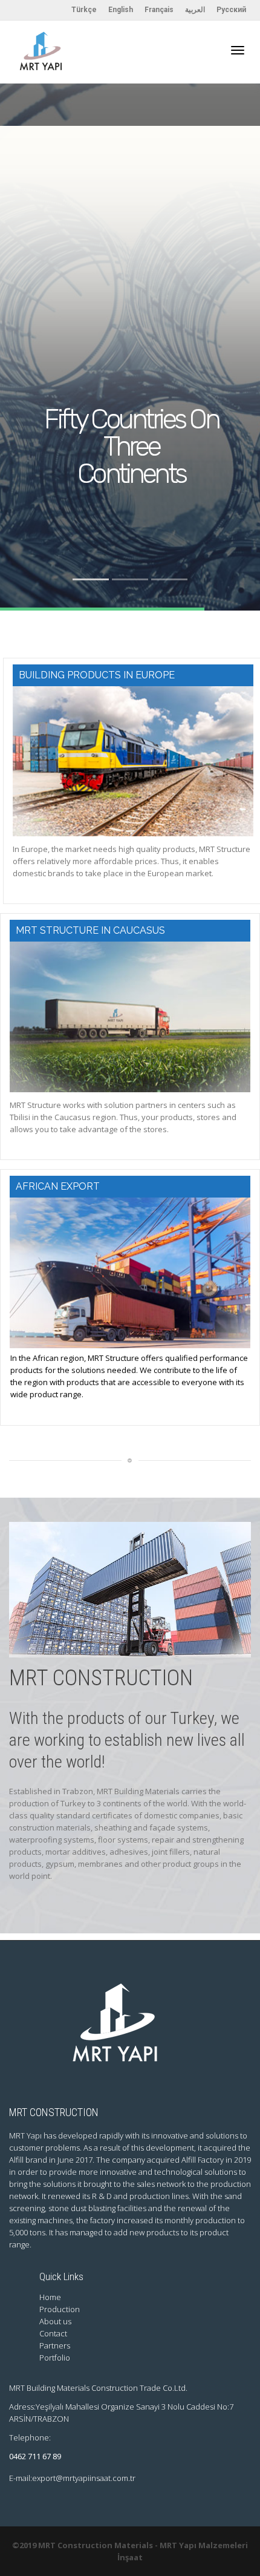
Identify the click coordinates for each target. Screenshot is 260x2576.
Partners (55, 2345)
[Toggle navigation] (238, 50)
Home (50, 2297)
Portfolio (55, 2358)
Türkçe (84, 10)
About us (55, 2321)
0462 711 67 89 (35, 2456)
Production (60, 2309)
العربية (195, 10)
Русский (231, 10)
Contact (53, 2333)
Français (159, 10)
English (121, 10)
